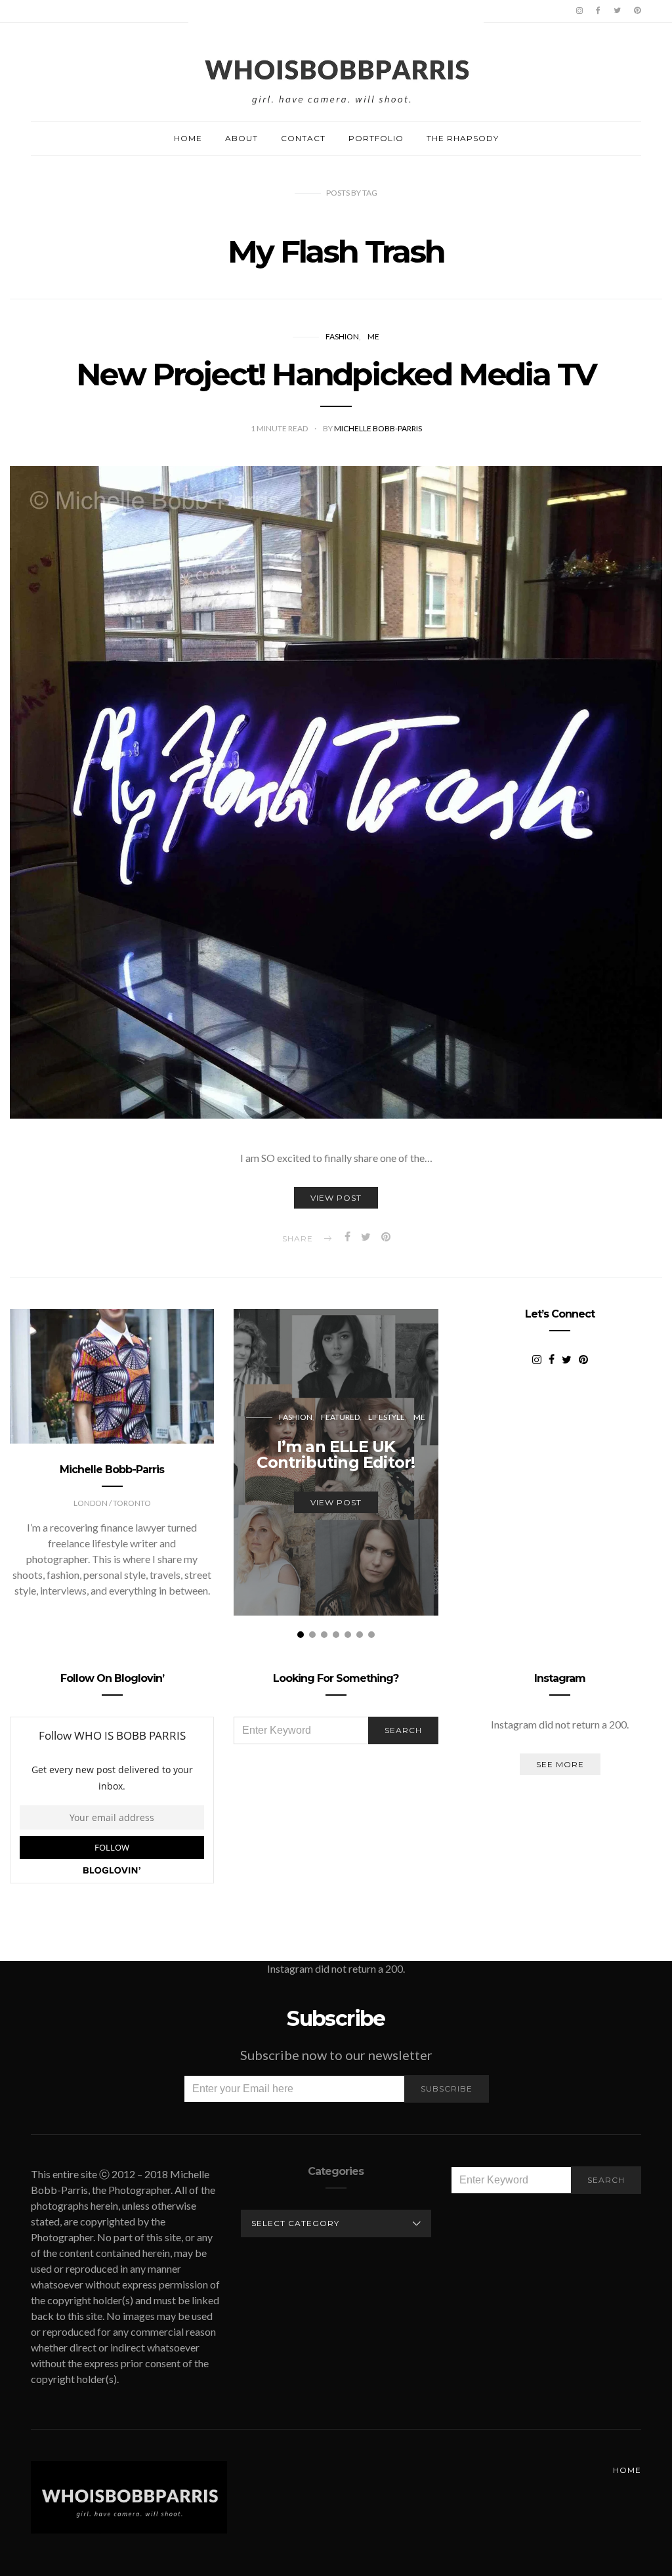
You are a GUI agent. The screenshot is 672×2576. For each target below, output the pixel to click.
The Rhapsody (463, 138)
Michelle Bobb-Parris (378, 428)
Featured (340, 1417)
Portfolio (376, 138)
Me (373, 336)
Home (188, 138)
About (241, 138)
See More (560, 1764)
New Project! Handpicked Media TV (336, 374)
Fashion (342, 336)
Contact (303, 138)
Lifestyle (387, 1417)
